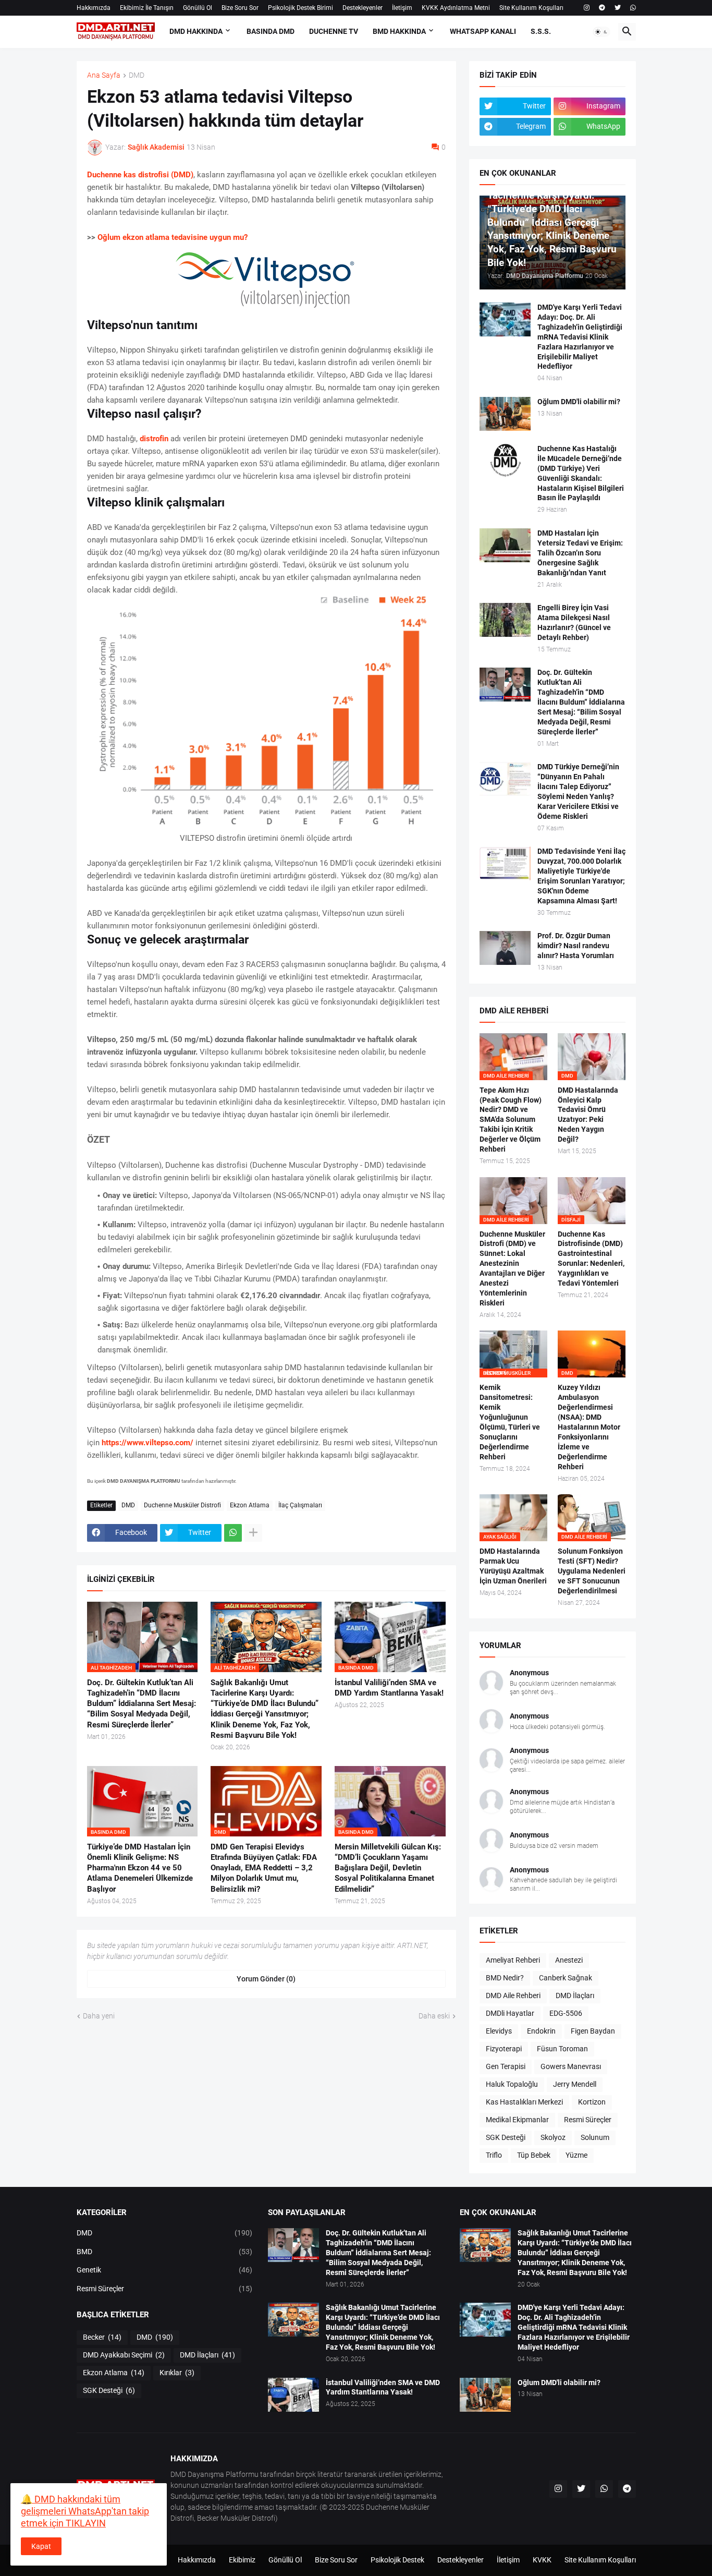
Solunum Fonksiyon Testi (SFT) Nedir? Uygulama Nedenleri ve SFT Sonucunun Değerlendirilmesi (592, 1571)
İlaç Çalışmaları (300, 1505)
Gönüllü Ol (198, 8)
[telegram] (602, 8)
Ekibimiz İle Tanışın (147, 8)
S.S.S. (541, 31)
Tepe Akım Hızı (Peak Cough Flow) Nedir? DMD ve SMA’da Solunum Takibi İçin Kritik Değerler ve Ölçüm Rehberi (511, 1120)
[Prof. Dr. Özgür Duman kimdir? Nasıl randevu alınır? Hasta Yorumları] (505, 948)
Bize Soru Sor (240, 8)
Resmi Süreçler (588, 2120)
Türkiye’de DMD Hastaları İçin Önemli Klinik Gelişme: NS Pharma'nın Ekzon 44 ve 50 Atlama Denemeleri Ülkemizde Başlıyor (140, 1868)
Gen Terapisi (506, 2066)
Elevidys (499, 2031)
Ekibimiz (242, 2560)
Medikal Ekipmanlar (517, 2120)
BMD (165, 2252)
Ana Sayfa (104, 75)
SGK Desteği (506, 2137)
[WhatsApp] (233, 1533)
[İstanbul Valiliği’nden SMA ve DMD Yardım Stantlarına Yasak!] (293, 2395)
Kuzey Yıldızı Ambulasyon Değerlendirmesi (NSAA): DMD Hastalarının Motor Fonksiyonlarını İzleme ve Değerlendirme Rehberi (589, 1427)
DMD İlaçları (575, 1996)
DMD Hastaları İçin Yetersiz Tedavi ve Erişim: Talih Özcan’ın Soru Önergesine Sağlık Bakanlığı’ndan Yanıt (580, 553)
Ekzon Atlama (250, 1505)
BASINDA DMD (271, 31)
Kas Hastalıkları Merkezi (524, 2102)
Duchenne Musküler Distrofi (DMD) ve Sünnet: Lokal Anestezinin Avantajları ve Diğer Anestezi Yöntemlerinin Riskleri (512, 1268)
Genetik (165, 2270)
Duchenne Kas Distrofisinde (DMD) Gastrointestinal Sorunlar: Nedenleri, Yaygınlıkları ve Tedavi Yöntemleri (591, 1259)
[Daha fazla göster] (253, 1533)
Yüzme (576, 2155)
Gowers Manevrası (571, 2066)
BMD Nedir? (505, 1978)
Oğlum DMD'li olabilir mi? (579, 402)
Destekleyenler (363, 8)
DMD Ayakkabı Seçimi (124, 2355)
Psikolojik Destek (397, 2560)
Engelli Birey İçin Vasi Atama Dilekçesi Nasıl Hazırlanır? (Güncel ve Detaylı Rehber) (574, 622)
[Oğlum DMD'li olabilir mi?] (505, 414)
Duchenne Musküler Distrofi (182, 1505)
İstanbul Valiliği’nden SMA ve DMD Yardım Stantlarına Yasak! (389, 1688)
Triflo (494, 2155)
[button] (601, 32)
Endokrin (541, 2031)
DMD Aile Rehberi (513, 1996)
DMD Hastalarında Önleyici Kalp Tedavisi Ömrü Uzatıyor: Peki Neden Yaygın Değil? (588, 1115)
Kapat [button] (41, 2546)
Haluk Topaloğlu (512, 2084)
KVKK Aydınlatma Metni (456, 8)
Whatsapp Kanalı (483, 31)
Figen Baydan (593, 2031)
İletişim (402, 8)
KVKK (542, 2560)
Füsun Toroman (562, 2049)
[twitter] (618, 8)
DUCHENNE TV (334, 31)
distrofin (154, 439)
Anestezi (569, 1960)
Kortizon (592, 2102)
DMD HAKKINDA (196, 31)
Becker (102, 2337)
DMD (137, 75)
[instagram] (587, 8)
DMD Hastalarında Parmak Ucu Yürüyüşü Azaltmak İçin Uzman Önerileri (513, 1566)
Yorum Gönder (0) (266, 1979)
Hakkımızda (94, 8)
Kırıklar (177, 2373)
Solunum (595, 2137)
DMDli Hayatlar (510, 2013)
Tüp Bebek (534, 2155)
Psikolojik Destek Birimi (300, 8)
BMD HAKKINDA (399, 31)
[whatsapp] (633, 8)
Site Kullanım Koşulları (531, 8)
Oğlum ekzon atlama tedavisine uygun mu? (173, 237)
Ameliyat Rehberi (513, 1960)
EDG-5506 (566, 2013)
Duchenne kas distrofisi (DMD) (140, 175)
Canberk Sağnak (566, 1978)
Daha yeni (99, 2016)
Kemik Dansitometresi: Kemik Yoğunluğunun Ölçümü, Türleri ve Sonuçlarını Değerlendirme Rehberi (510, 1422)
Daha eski (434, 2016)
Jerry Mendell (575, 2084)
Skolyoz (553, 2137)
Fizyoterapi (504, 2049)
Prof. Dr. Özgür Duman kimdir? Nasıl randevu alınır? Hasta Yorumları (576, 946)
